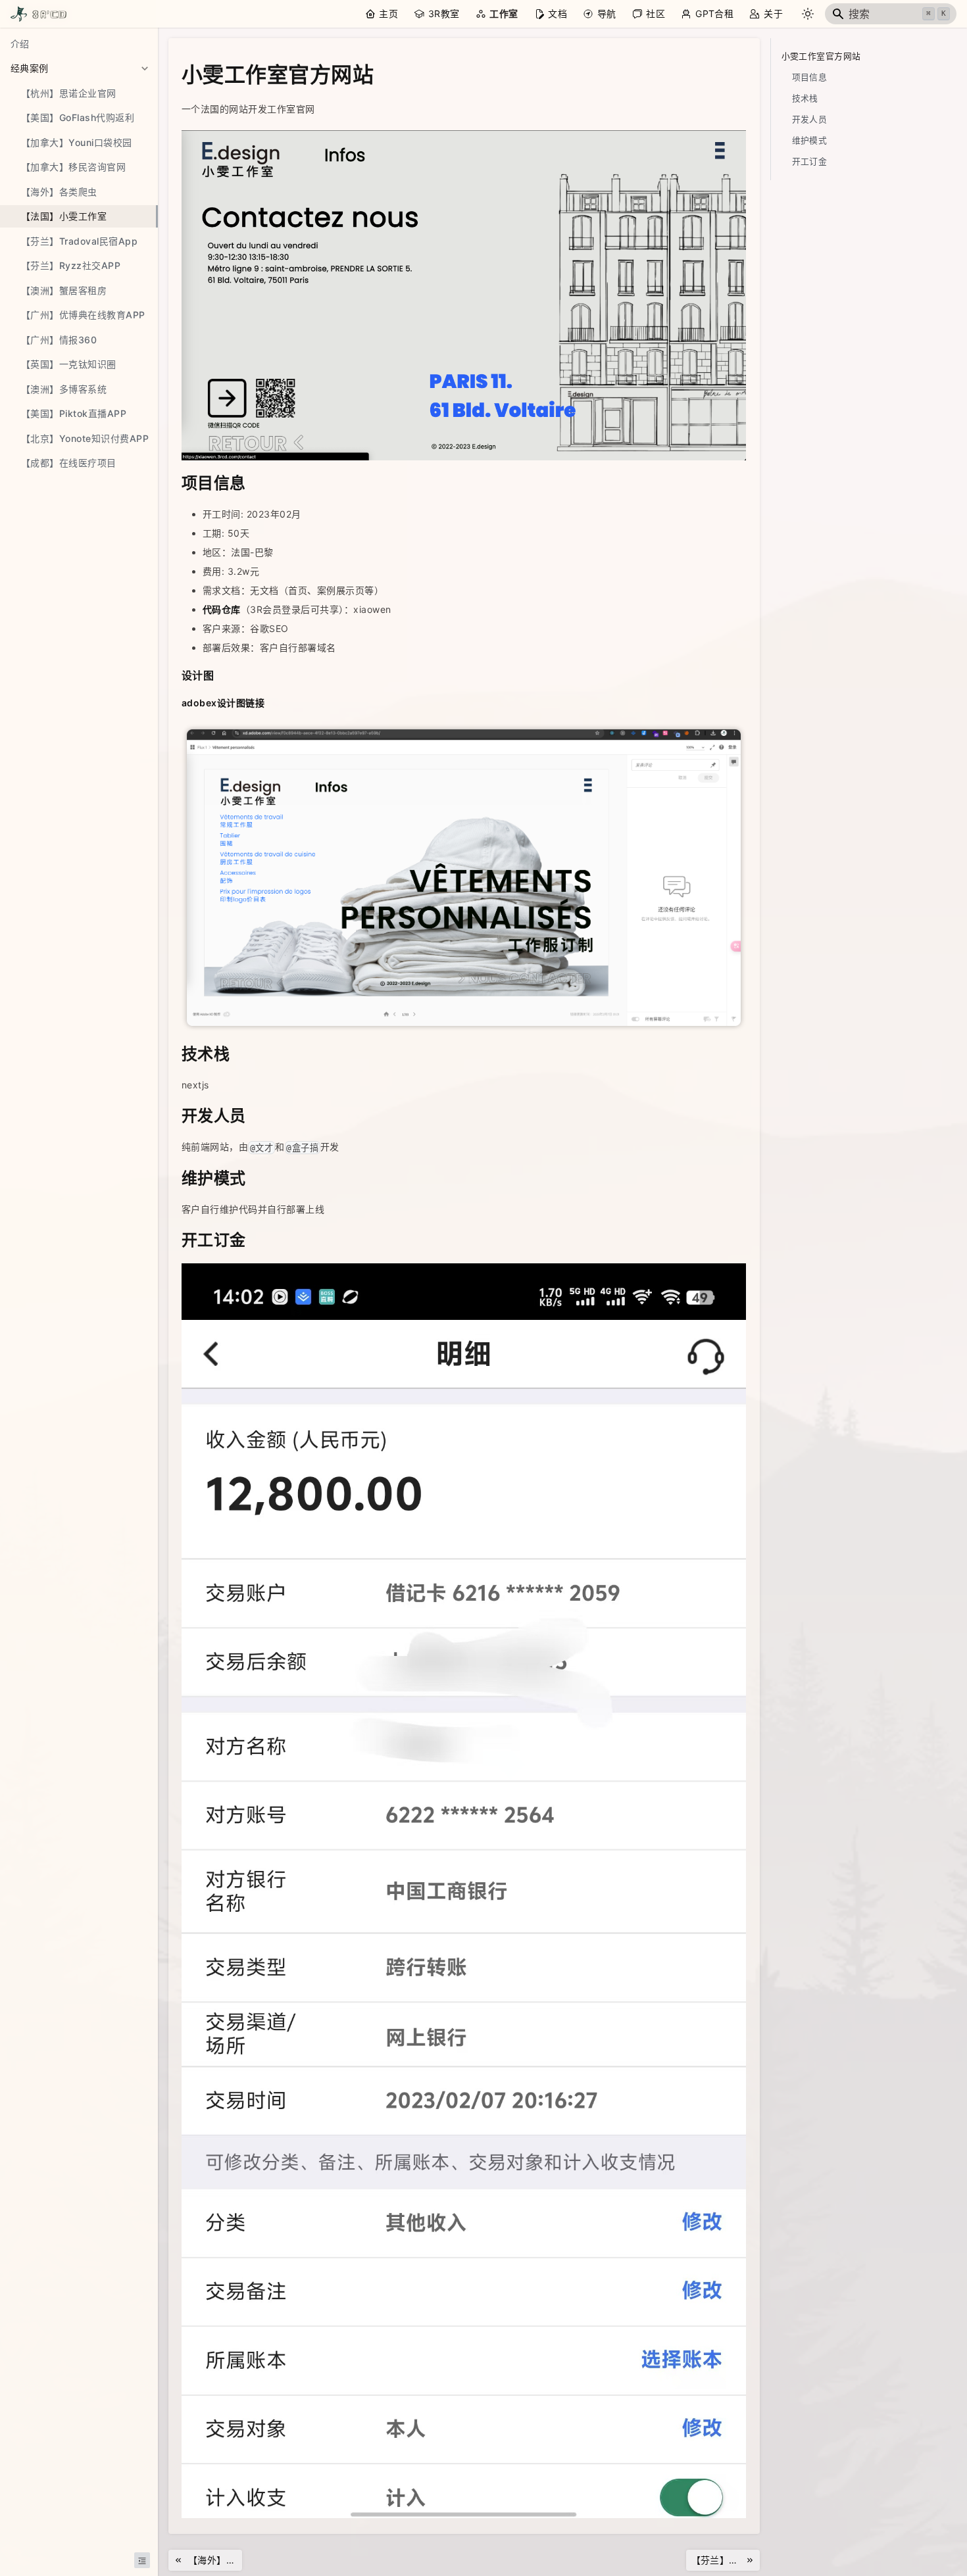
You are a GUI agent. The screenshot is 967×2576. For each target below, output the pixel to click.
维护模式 (810, 140)
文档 (558, 13)
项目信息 (810, 77)
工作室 (504, 13)
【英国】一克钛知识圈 (69, 364)
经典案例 (30, 68)
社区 (656, 13)
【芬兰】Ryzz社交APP (71, 265)
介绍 (20, 44)
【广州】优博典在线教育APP (83, 315)
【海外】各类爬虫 (59, 192)
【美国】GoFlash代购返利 (78, 117)
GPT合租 (714, 13)
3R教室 (444, 13)
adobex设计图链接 (223, 703)
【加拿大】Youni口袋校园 (77, 142)
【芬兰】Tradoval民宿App (79, 241)
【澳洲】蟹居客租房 (64, 290)
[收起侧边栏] (142, 2560)
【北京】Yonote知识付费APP (85, 438)
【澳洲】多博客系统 (64, 389)
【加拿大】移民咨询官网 (73, 167)
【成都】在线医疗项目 (69, 463)
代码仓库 (222, 609)
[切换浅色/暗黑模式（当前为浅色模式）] (808, 14)
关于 (773, 13)
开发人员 (810, 119)
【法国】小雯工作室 (64, 216)
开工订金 (810, 161)
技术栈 (805, 98)
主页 (388, 13)
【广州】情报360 (59, 340)
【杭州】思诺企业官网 (69, 93)
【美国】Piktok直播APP (74, 413)
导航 (607, 13)
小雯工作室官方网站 (821, 56)
